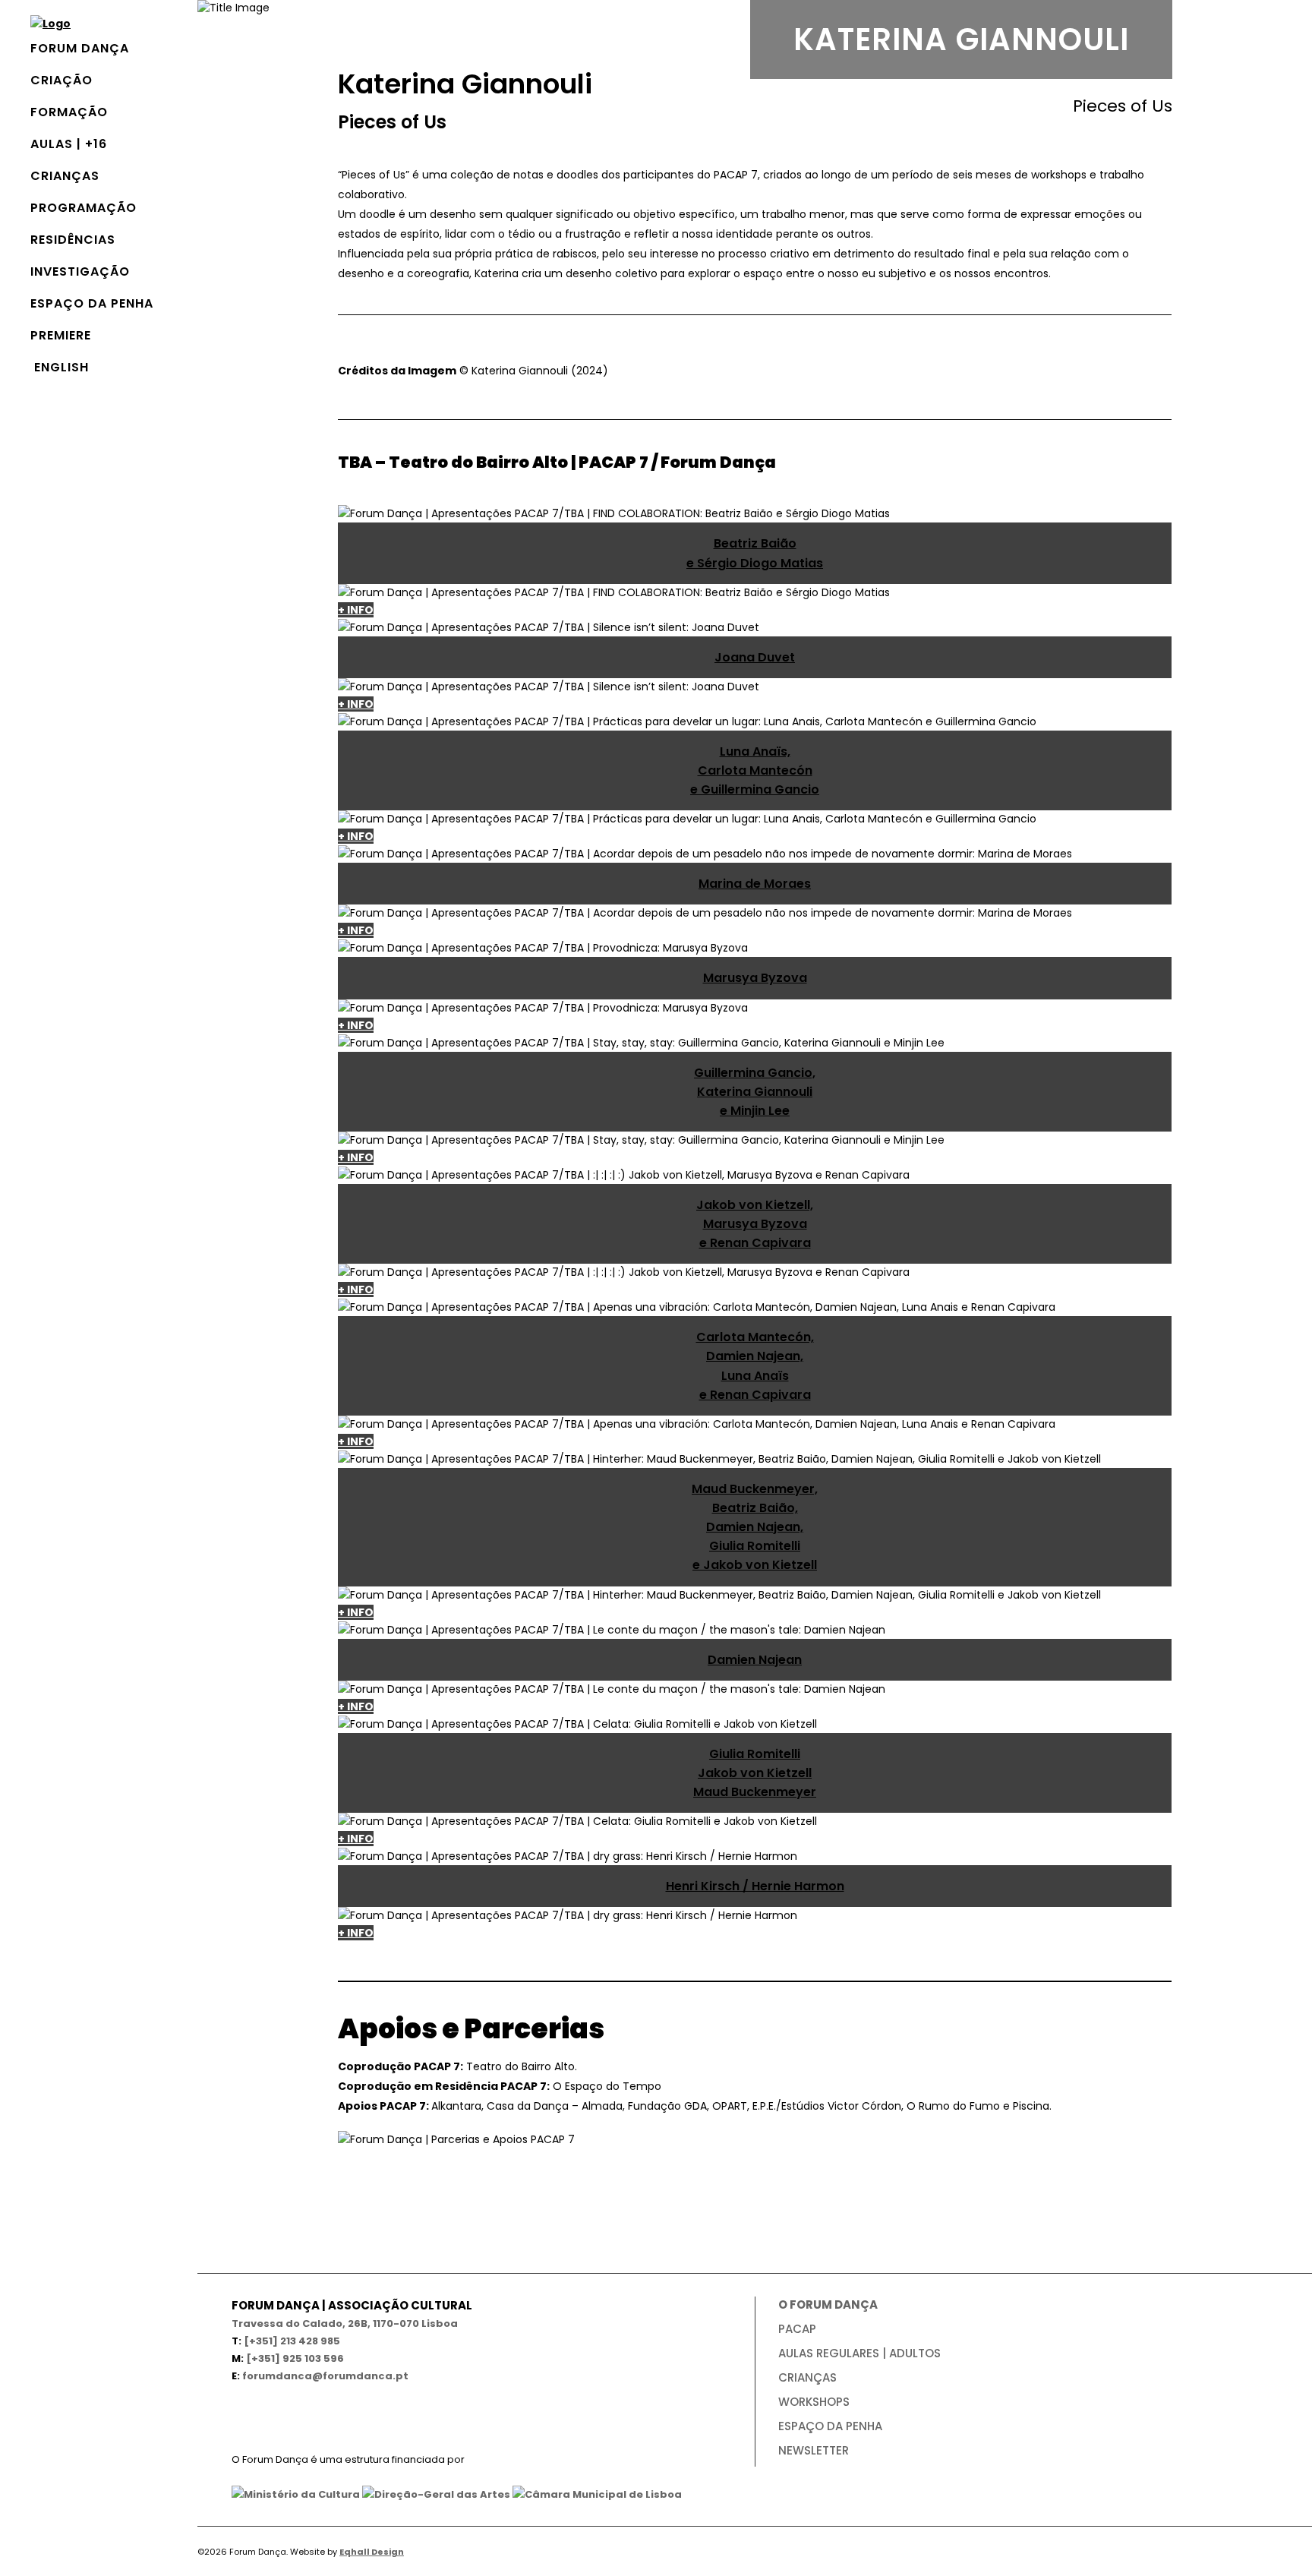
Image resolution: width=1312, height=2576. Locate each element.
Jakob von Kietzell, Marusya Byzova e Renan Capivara (755, 1224)
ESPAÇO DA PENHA (830, 2426)
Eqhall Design (372, 2552)
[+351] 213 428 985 (292, 2341)
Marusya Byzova (755, 978)
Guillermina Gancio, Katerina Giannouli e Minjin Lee (755, 1092)
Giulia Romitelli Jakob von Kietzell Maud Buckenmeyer (755, 1773)
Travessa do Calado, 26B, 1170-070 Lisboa (345, 2323)
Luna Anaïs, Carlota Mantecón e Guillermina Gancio (755, 770)
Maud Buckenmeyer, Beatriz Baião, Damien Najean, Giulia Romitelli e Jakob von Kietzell (755, 1527)
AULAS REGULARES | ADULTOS (859, 2353)
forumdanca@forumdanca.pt (325, 2376)
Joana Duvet (755, 657)
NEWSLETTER (814, 2450)
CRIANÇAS (807, 2377)
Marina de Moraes (755, 884)
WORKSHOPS (814, 2402)
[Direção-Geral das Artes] (436, 2494)
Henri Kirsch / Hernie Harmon (755, 1886)
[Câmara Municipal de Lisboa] (597, 2494)
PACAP (797, 2329)
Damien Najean (755, 1660)
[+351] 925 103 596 (295, 2358)
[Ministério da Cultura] (296, 2494)
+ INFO (356, 610)
